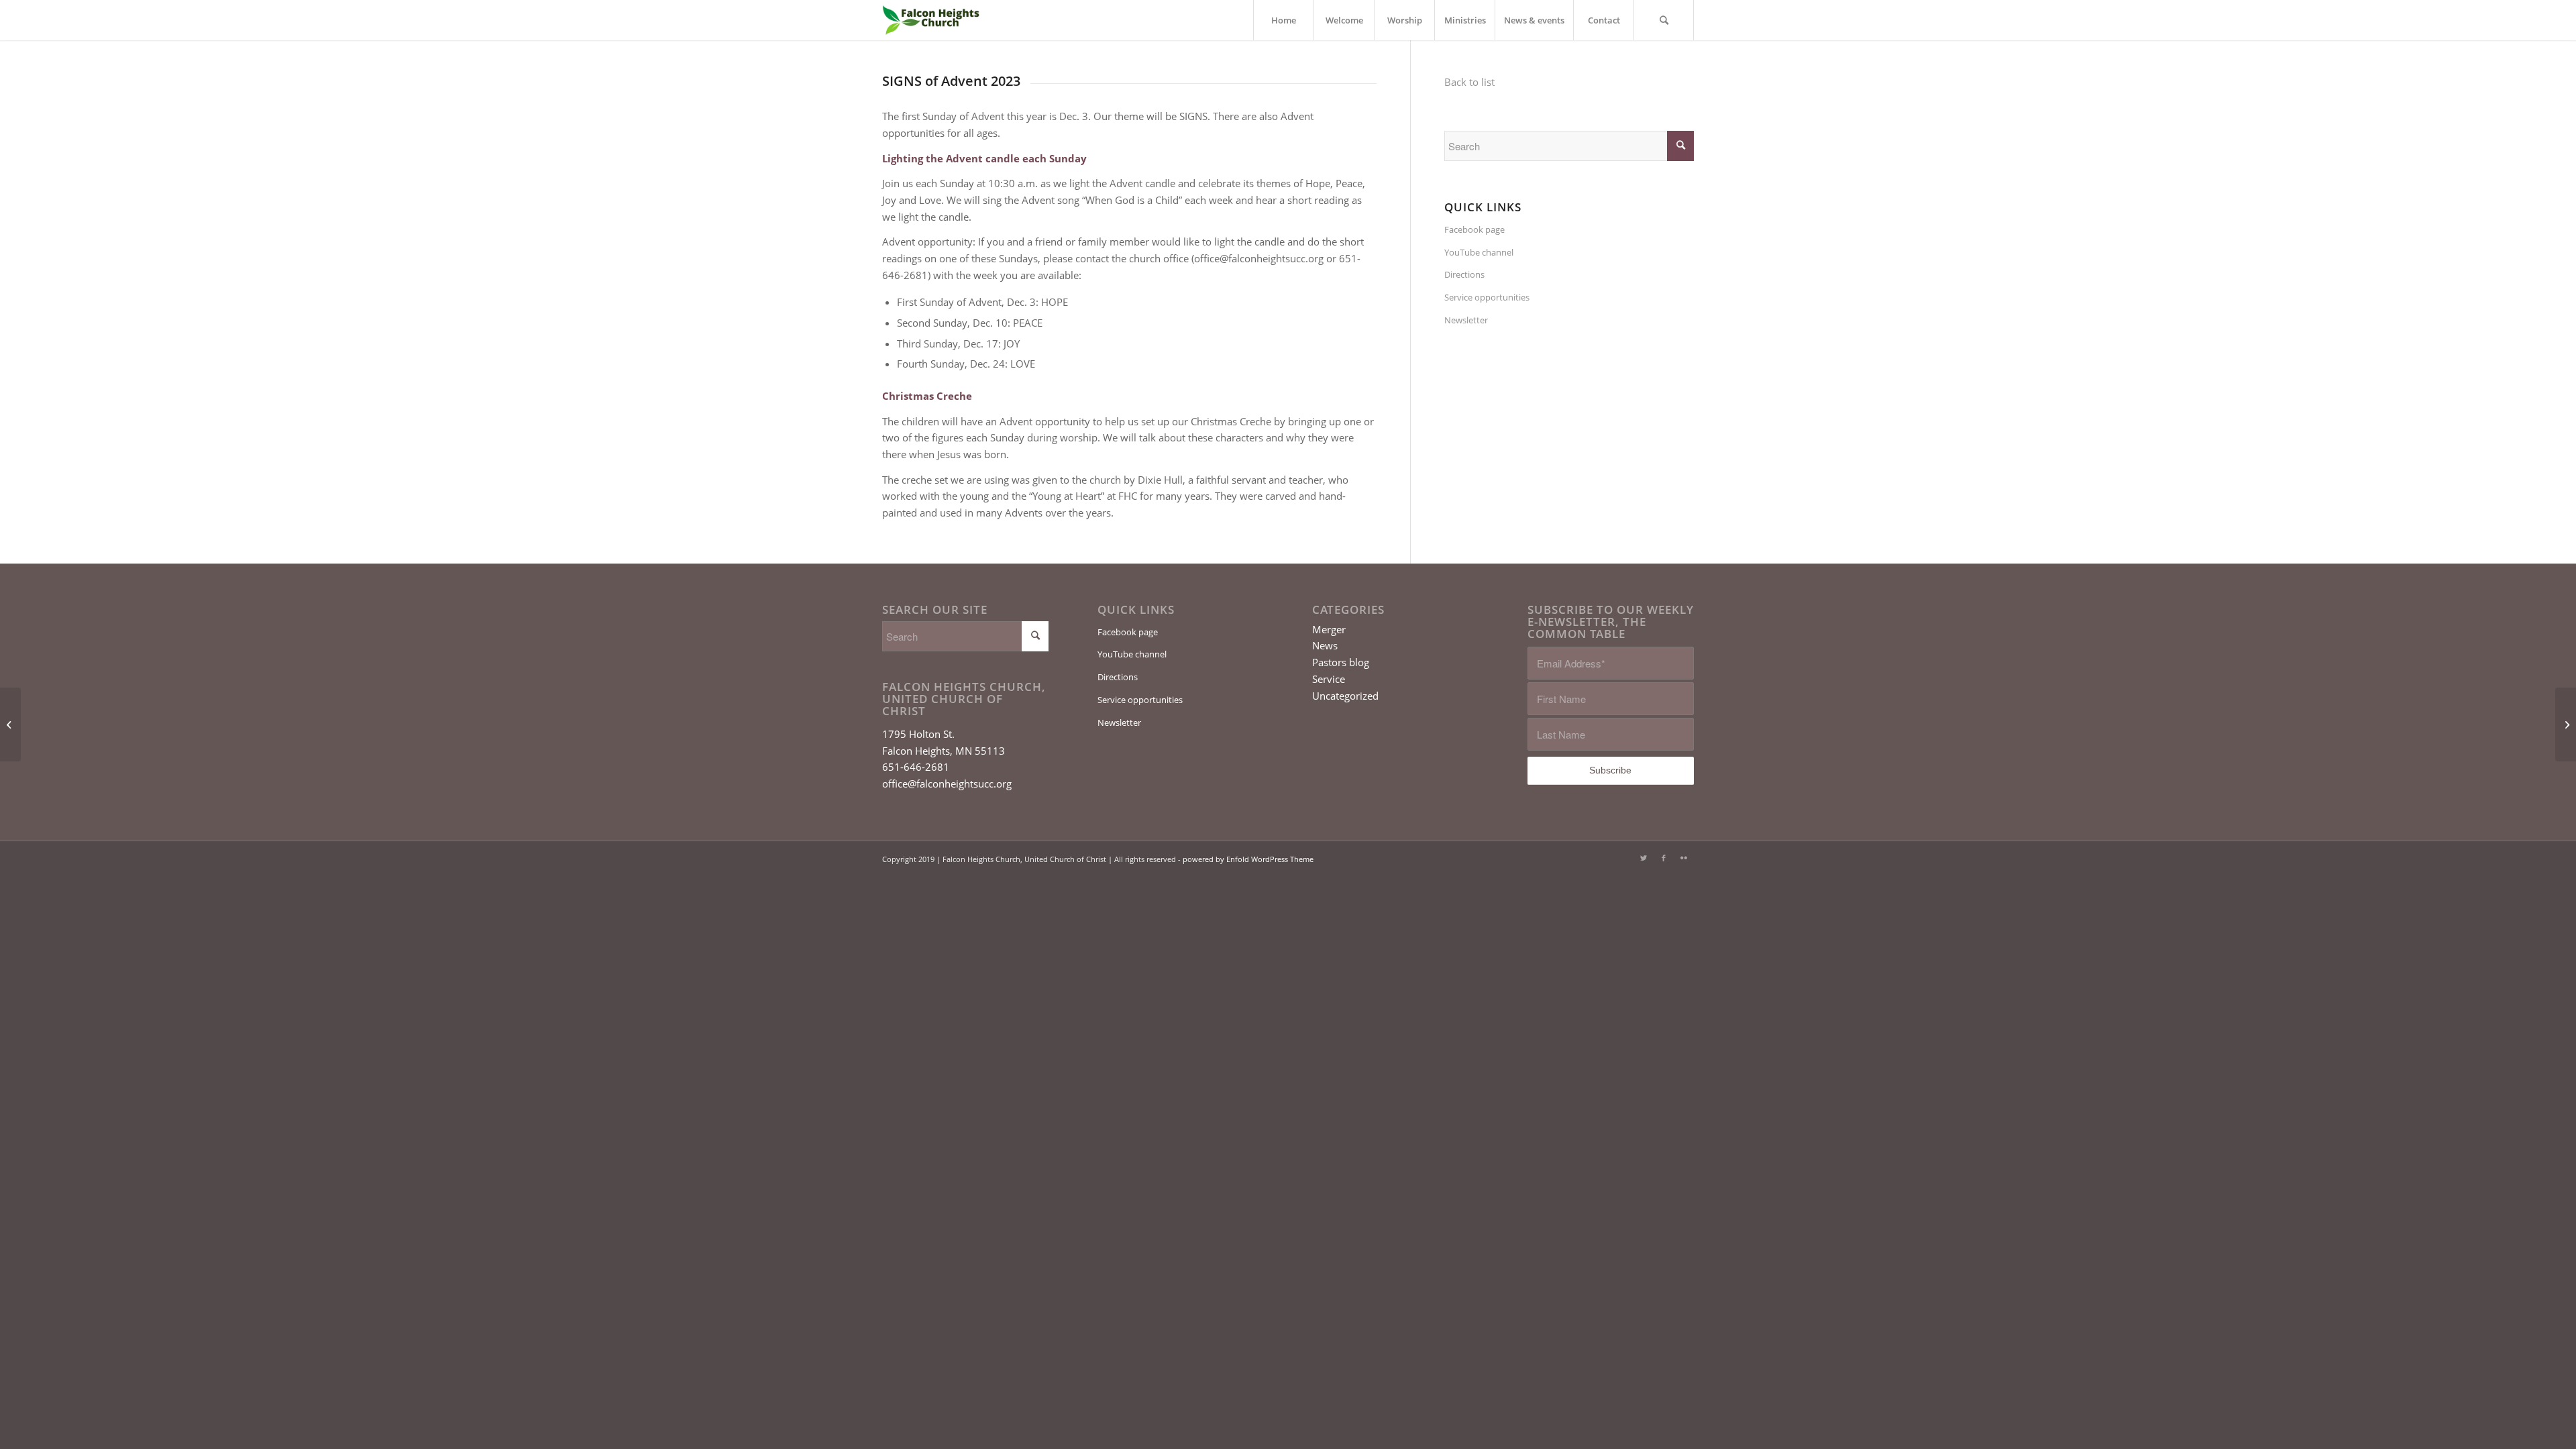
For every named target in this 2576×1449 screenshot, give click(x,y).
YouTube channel (1479, 252)
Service (1329, 679)
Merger (1329, 629)
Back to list (1469, 82)
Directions (1464, 274)
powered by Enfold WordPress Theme (1248, 859)
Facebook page (1474, 229)
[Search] (1664, 20)
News (1325, 645)
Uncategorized (1345, 696)
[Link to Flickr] (1684, 858)
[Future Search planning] (10, 724)
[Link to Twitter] (1644, 858)
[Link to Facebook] (1664, 858)
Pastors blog (1341, 662)
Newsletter (1466, 320)
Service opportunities (1487, 297)
